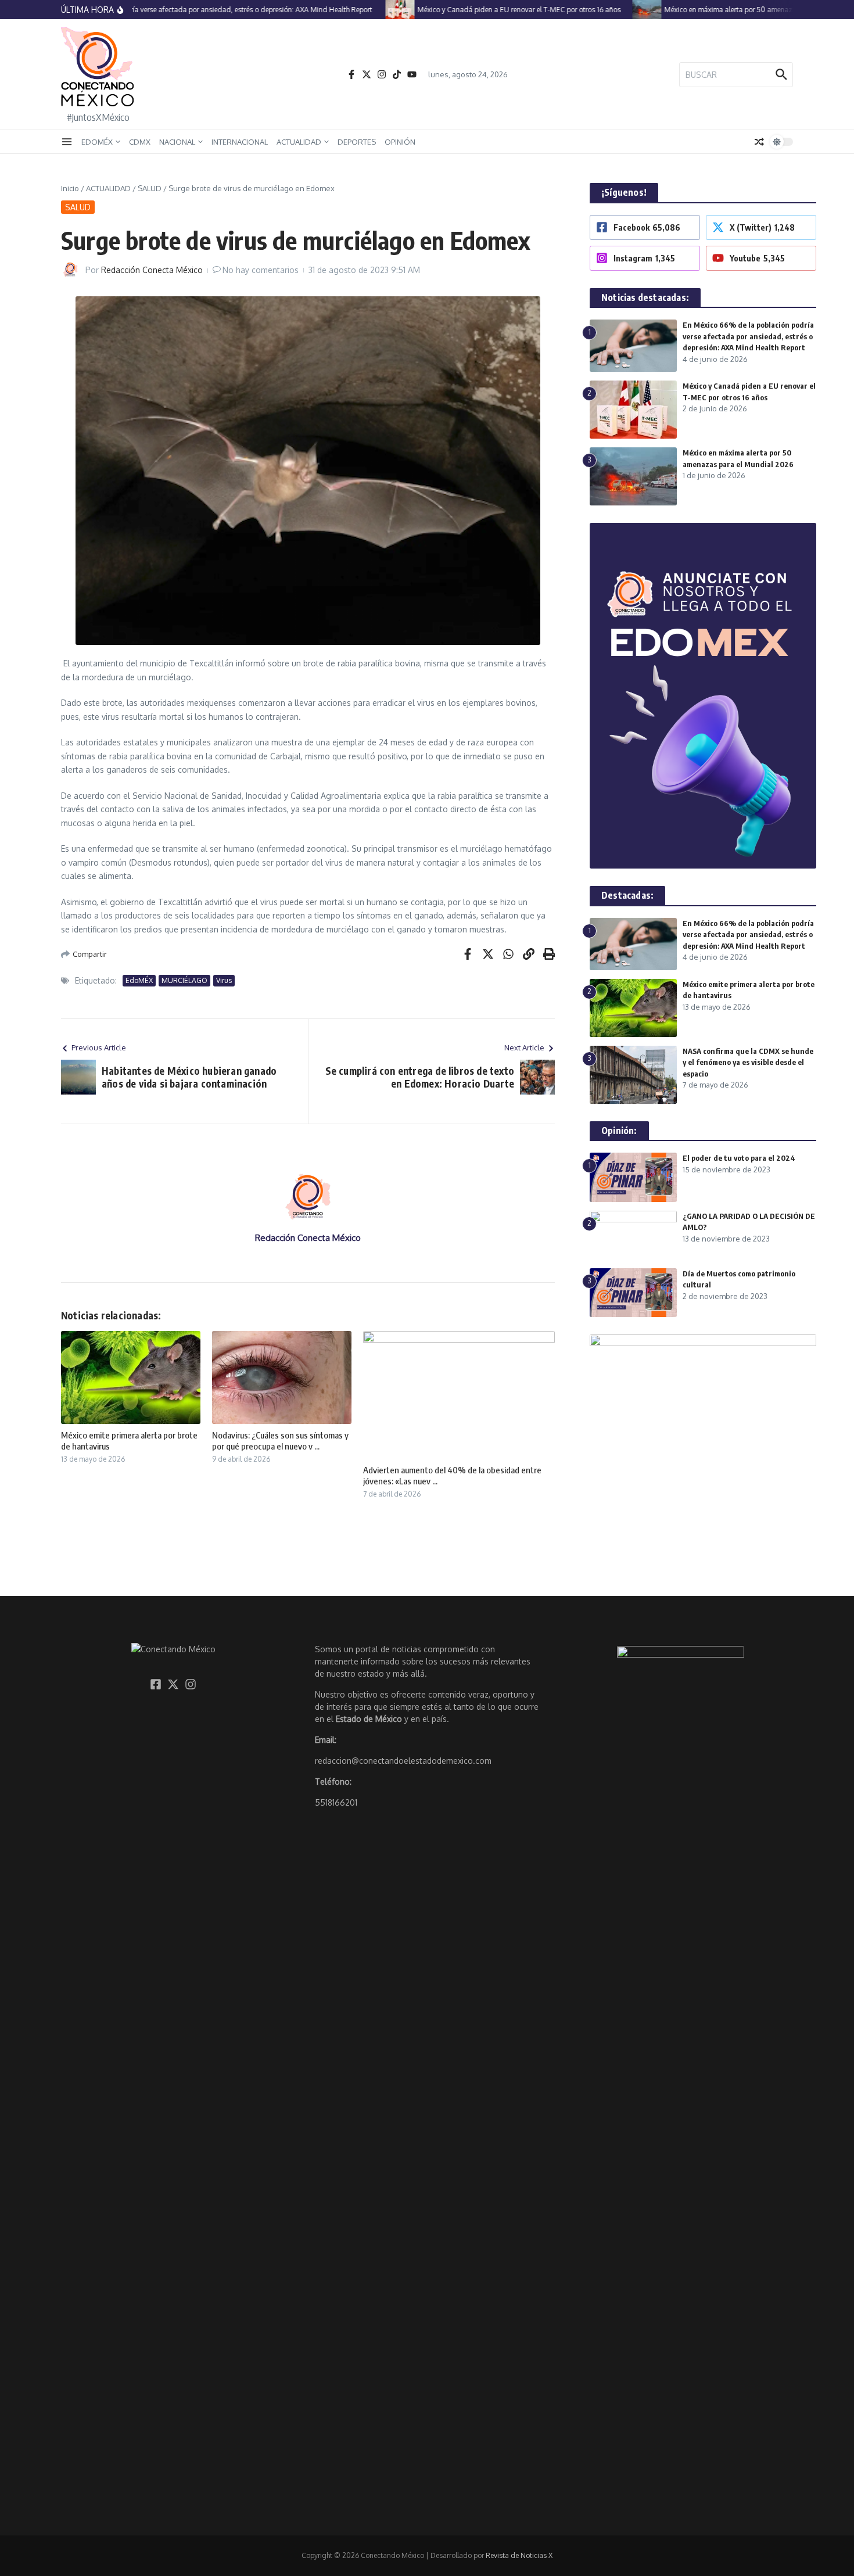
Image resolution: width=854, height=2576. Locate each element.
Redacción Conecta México (152, 270)
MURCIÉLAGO (184, 980)
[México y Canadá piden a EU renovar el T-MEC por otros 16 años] (375, 10)
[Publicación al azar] (759, 142)
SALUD (150, 188)
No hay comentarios (261, 270)
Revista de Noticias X (519, 2555)
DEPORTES (357, 142)
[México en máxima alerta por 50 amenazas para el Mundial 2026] (622, 10)
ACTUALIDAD (299, 142)
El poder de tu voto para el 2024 (739, 1158)
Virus (224, 980)
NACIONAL (177, 142)
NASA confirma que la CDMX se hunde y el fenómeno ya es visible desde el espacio (748, 1062)
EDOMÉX (97, 142)
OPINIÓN (400, 142)
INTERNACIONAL (240, 142)
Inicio (70, 188)
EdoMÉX (139, 980)
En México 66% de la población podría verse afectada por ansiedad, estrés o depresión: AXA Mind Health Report (748, 336)
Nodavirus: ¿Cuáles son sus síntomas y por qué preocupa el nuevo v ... (280, 1441)
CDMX (140, 142)
